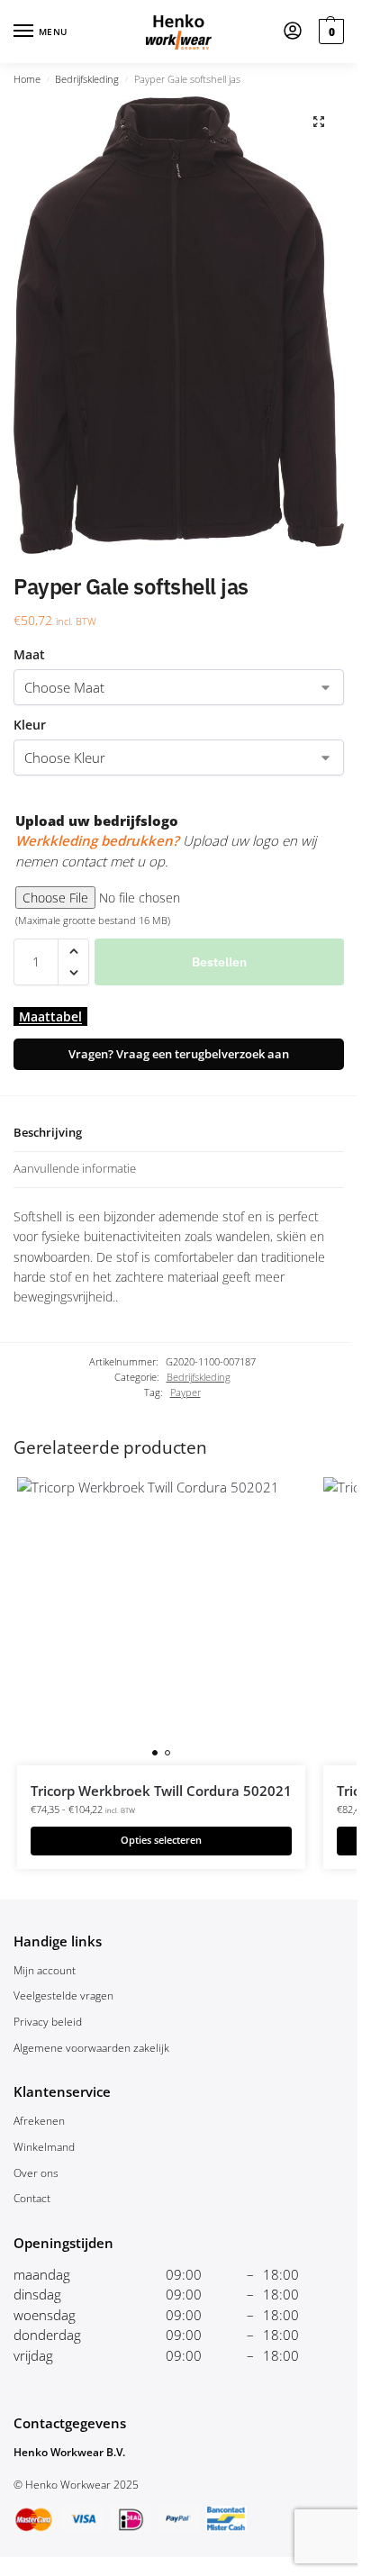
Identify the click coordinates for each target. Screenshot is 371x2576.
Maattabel (50, 1016)
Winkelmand (44, 2147)
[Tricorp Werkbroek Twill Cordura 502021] (161, 1621)
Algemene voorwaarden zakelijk (91, 2048)
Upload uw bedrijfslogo (97, 821)
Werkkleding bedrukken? (97, 840)
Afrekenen (39, 2121)
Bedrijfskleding (87, 79)
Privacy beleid (48, 2022)
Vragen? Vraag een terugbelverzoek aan (179, 1054)
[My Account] (293, 32)
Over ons (36, 2173)
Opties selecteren (161, 1840)
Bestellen (219, 962)
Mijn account (45, 1970)
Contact (32, 2198)
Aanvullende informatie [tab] (75, 1168)
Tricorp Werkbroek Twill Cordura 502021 (161, 1791)
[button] (329, 32)
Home (27, 79)
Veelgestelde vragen (63, 1995)
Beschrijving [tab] (48, 1132)
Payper (185, 1392)
